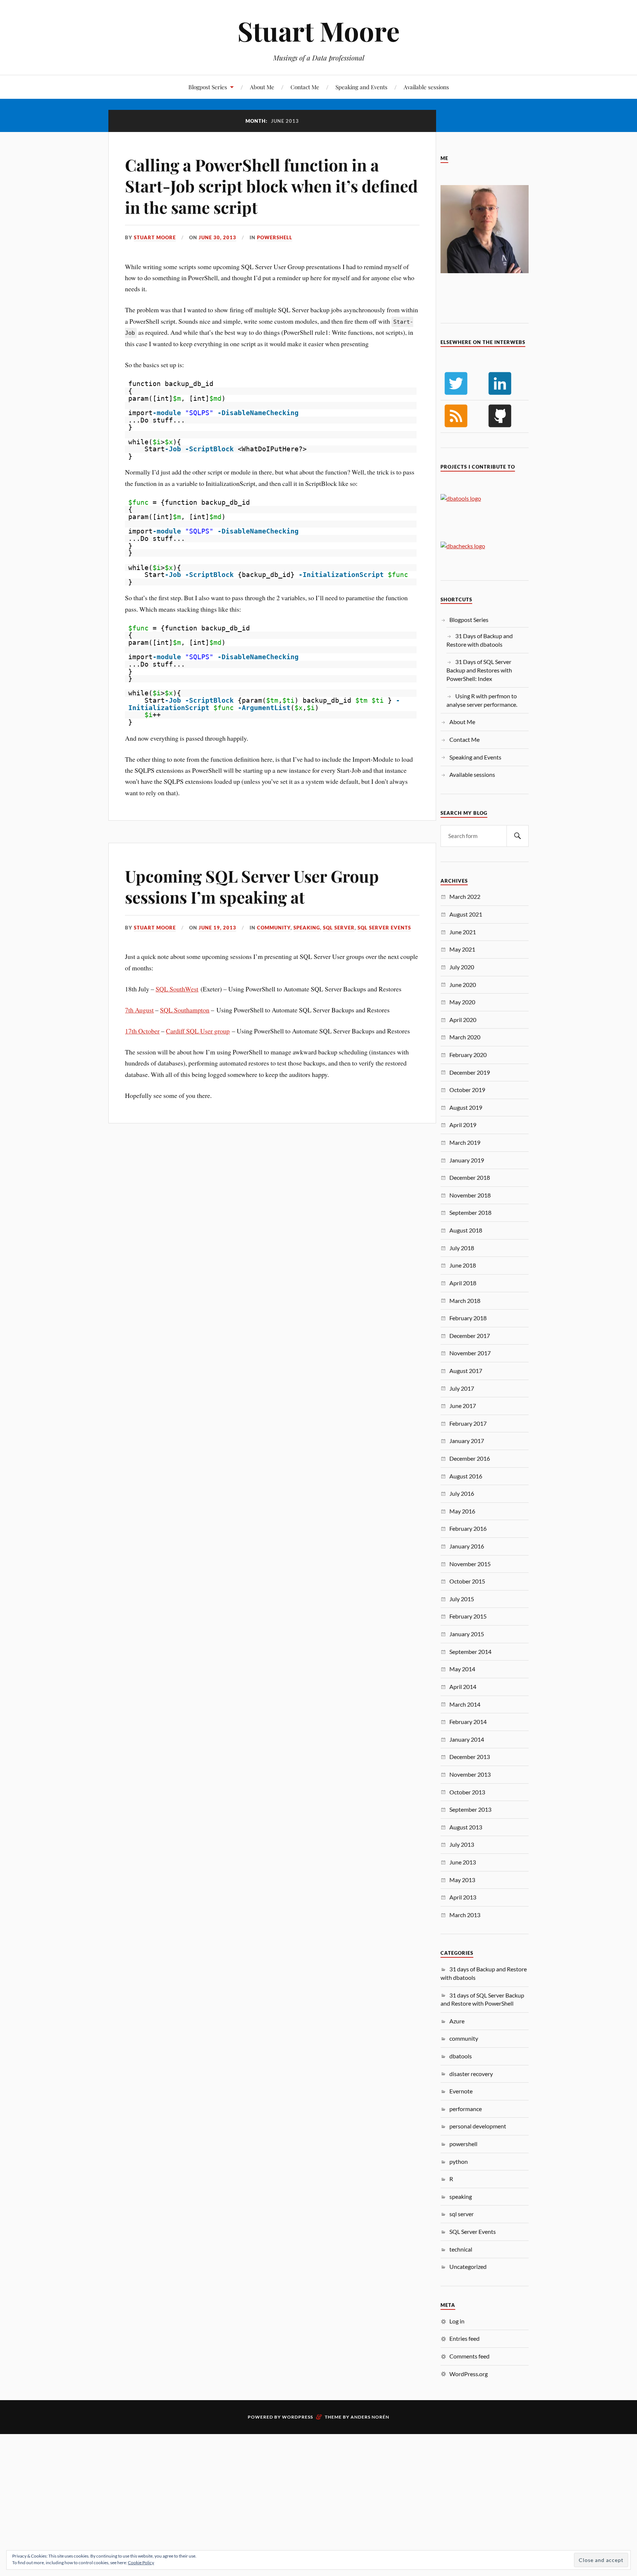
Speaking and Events (361, 87)
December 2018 (470, 1177)
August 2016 (466, 1476)
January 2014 (467, 1739)
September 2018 (470, 1212)
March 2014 (465, 1704)
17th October (142, 1031)
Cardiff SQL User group (198, 1031)
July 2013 (462, 1844)
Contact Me (305, 87)
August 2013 (466, 1827)
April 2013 (463, 1897)
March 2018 (465, 1301)
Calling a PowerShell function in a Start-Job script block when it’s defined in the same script (271, 186)
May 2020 (462, 1002)
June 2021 (463, 932)
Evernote (461, 2091)
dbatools (461, 2056)
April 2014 (463, 1687)
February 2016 (468, 1528)
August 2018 (466, 1230)
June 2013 (463, 1862)
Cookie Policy (141, 2563)
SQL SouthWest (177, 989)
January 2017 (467, 1441)
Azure (457, 2021)
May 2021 (462, 949)
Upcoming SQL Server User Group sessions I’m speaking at (252, 886)
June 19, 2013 (217, 928)
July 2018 (462, 1248)
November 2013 (470, 1774)
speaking (307, 928)
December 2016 (470, 1458)
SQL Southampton (185, 1010)
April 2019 (463, 1125)
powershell (275, 237)
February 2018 (468, 1318)
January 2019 (467, 1160)
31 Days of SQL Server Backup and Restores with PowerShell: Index (479, 670)
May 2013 (462, 1880)
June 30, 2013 (217, 237)
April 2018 (463, 1283)
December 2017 (470, 1336)
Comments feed (469, 2356)
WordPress (297, 2417)
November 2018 (470, 1195)
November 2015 (470, 1564)
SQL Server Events (384, 928)
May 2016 (462, 1511)
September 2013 (470, 1809)
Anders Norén (370, 2417)
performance (466, 2109)
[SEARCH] (518, 836)
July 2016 (462, 1493)
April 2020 (463, 1020)
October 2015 (467, 1581)
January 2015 (467, 1634)
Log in (457, 2321)
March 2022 (465, 896)
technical (461, 2249)
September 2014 (470, 1652)
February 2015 (468, 1616)
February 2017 (468, 1423)
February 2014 (468, 1722)
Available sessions (426, 87)
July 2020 (462, 967)
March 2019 (465, 1142)
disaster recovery (471, 2074)
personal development (478, 2126)
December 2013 (470, 1757)
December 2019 (470, 1072)
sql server (339, 928)
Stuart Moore (318, 31)
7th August (139, 1010)
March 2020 (465, 1037)
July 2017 (462, 1388)
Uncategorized (468, 2266)
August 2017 (466, 1371)
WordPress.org (469, 2374)
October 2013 (467, 1792)
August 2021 (466, 914)
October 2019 (467, 1090)
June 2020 (463, 985)
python (459, 2161)
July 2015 (462, 1599)
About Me (262, 87)
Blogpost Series (208, 87)
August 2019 (466, 1107)
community (274, 928)
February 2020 (468, 1055)
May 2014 (462, 1669)
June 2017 (463, 1406)
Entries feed (464, 2338)
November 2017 (470, 1353)
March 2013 (465, 1915)
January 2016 (467, 1546)
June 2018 (463, 1265)
